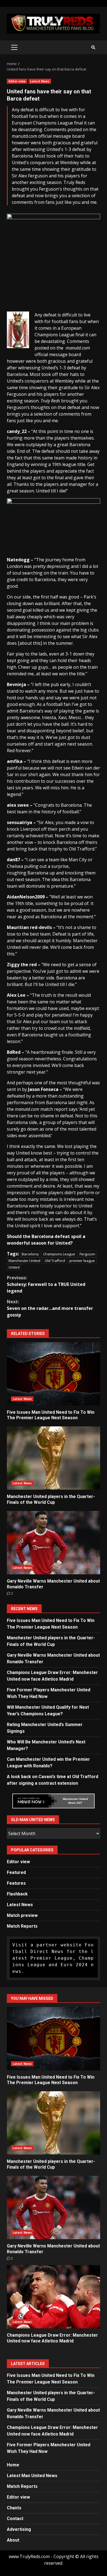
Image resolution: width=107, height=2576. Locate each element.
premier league (82, 1261)
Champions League (59, 1254)
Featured (16, 1872)
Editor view (17, 81)
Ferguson (87, 1254)
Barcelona (30, 1254)
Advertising (19, 2529)
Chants (14, 2508)
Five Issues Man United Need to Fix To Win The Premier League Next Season (54, 1374)
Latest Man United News (32, 2476)
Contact (15, 2519)
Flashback (17, 1894)
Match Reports (22, 1926)
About (13, 2540)
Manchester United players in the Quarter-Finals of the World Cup (54, 1458)
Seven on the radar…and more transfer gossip (50, 1308)
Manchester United (24, 1261)
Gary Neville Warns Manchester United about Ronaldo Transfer (54, 1543)
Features (16, 1883)
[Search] (93, 47)
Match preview (22, 1915)
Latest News (40, 81)
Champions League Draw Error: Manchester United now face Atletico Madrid (54, 2297)
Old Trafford (55, 1261)
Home (13, 2465)
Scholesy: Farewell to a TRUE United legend (46, 1284)
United (14, 1267)
